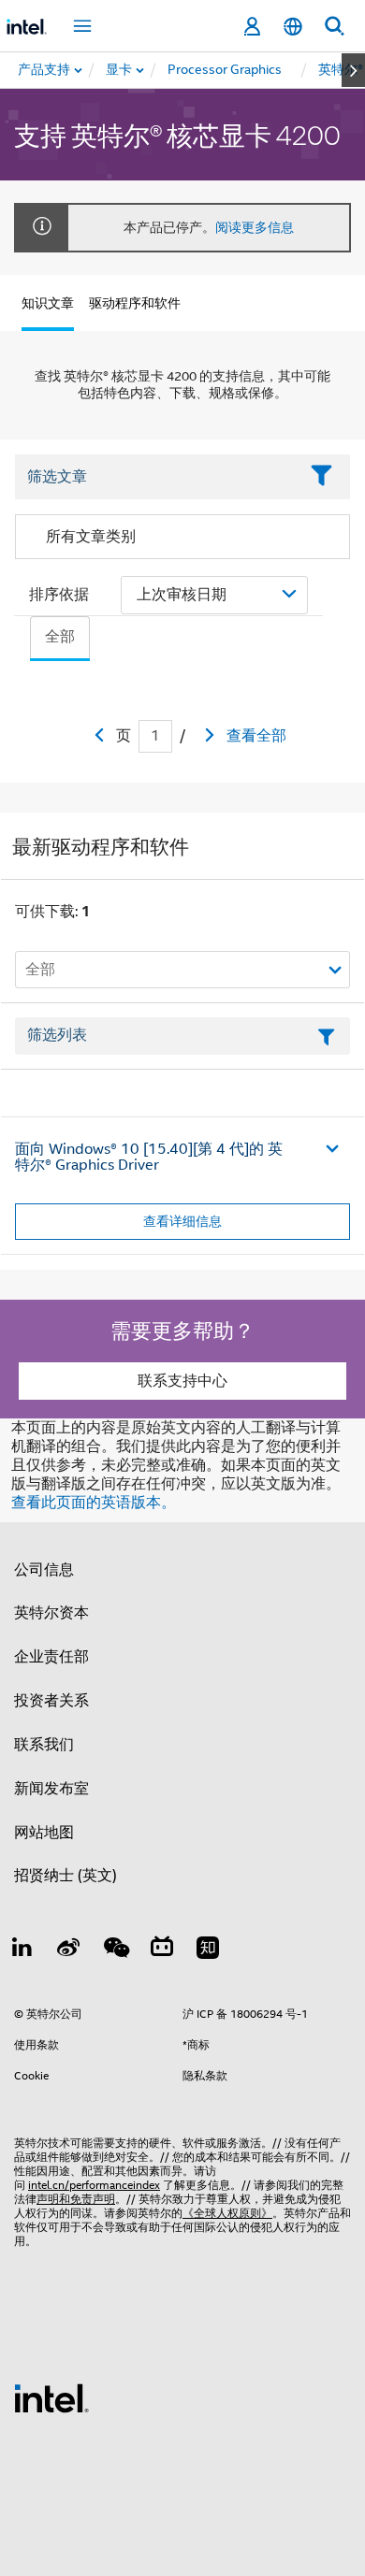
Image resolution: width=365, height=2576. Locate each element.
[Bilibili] (162, 1950)
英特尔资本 (51, 1613)
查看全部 (256, 736)
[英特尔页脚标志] (51, 2397)
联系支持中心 (182, 1381)
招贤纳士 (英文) (66, 1876)
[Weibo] (69, 1950)
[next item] (353, 70)
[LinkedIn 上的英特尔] (22, 1950)
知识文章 (48, 303)
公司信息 (44, 1570)
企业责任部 (51, 1657)
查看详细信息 (182, 1221)
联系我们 (44, 1745)
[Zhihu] (208, 1950)
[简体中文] (293, 27)
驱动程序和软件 (135, 303)
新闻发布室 (51, 1789)
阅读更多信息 (255, 227)
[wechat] (115, 1950)
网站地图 (44, 1833)
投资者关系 (51, 1701)
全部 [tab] (60, 637)
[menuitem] (120, 70)
